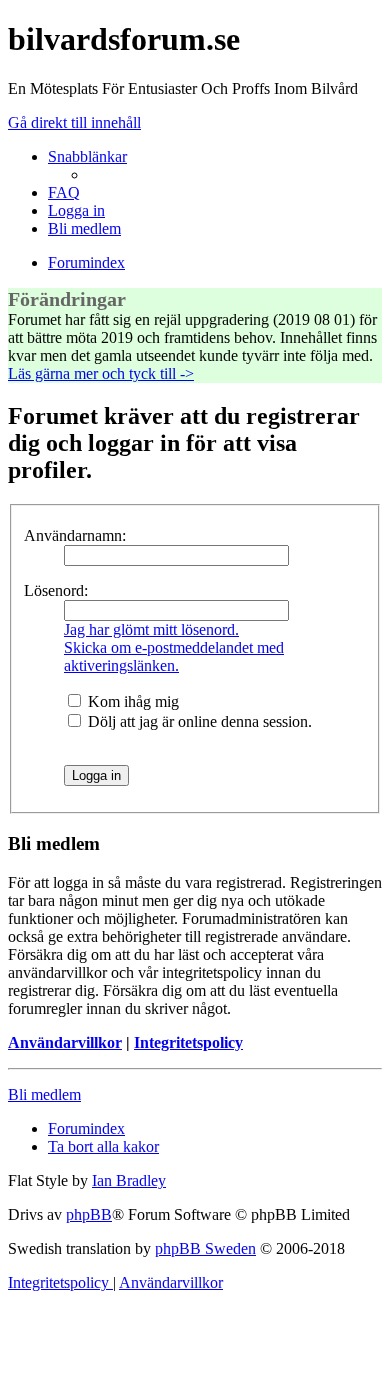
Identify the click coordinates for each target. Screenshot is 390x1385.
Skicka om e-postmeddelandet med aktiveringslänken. (174, 656)
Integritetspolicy (188, 1042)
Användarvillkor (65, 1042)
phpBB (89, 1214)
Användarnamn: (75, 535)
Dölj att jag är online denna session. (198, 721)
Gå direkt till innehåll (74, 122)
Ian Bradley (129, 1180)
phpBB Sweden (205, 1248)
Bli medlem (44, 1094)
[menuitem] (64, 192)
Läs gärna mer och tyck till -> (101, 373)
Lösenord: (56, 590)
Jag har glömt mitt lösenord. (151, 629)
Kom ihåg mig (131, 701)
